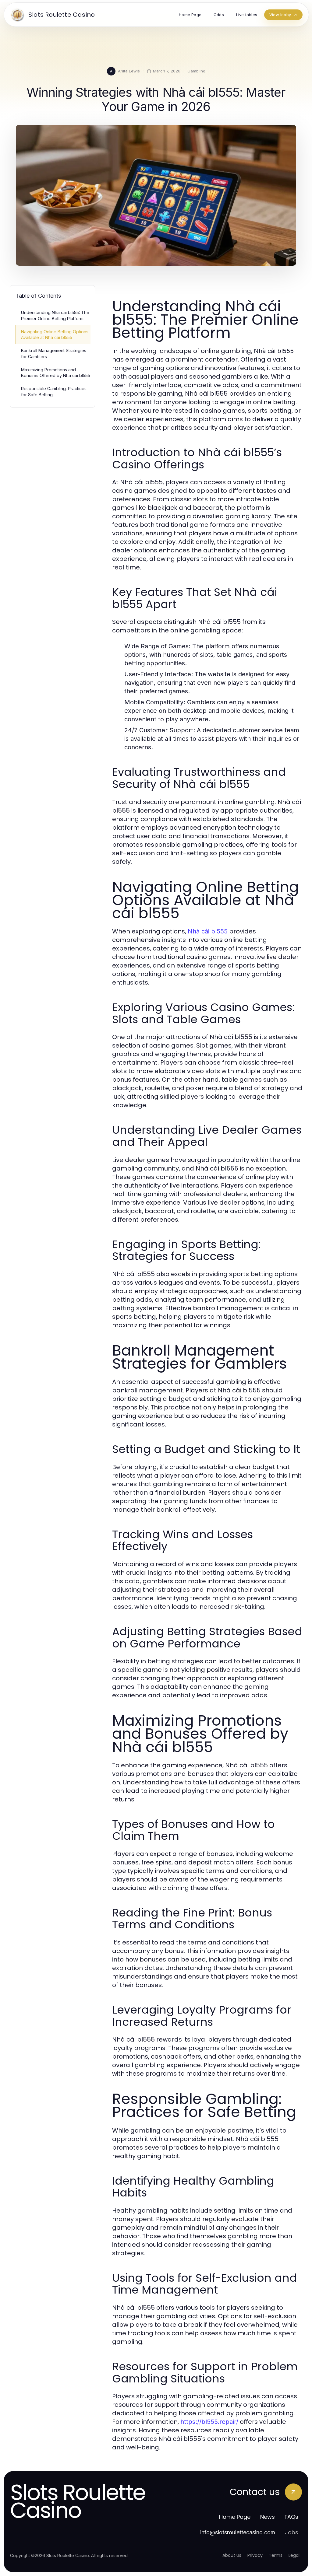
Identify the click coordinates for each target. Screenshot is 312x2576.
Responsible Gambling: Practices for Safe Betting (54, 391)
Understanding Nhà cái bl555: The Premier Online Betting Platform (55, 315)
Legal (294, 2555)
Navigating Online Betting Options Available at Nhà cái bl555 (55, 334)
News (268, 2517)
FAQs (291, 2517)
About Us (232, 2555)
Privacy (255, 2555)
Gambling (196, 71)
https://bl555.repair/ (209, 2422)
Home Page (235, 2517)
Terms (276, 2555)
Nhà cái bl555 (208, 931)
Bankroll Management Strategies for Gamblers (54, 353)
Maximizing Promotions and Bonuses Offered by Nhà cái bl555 (56, 373)
